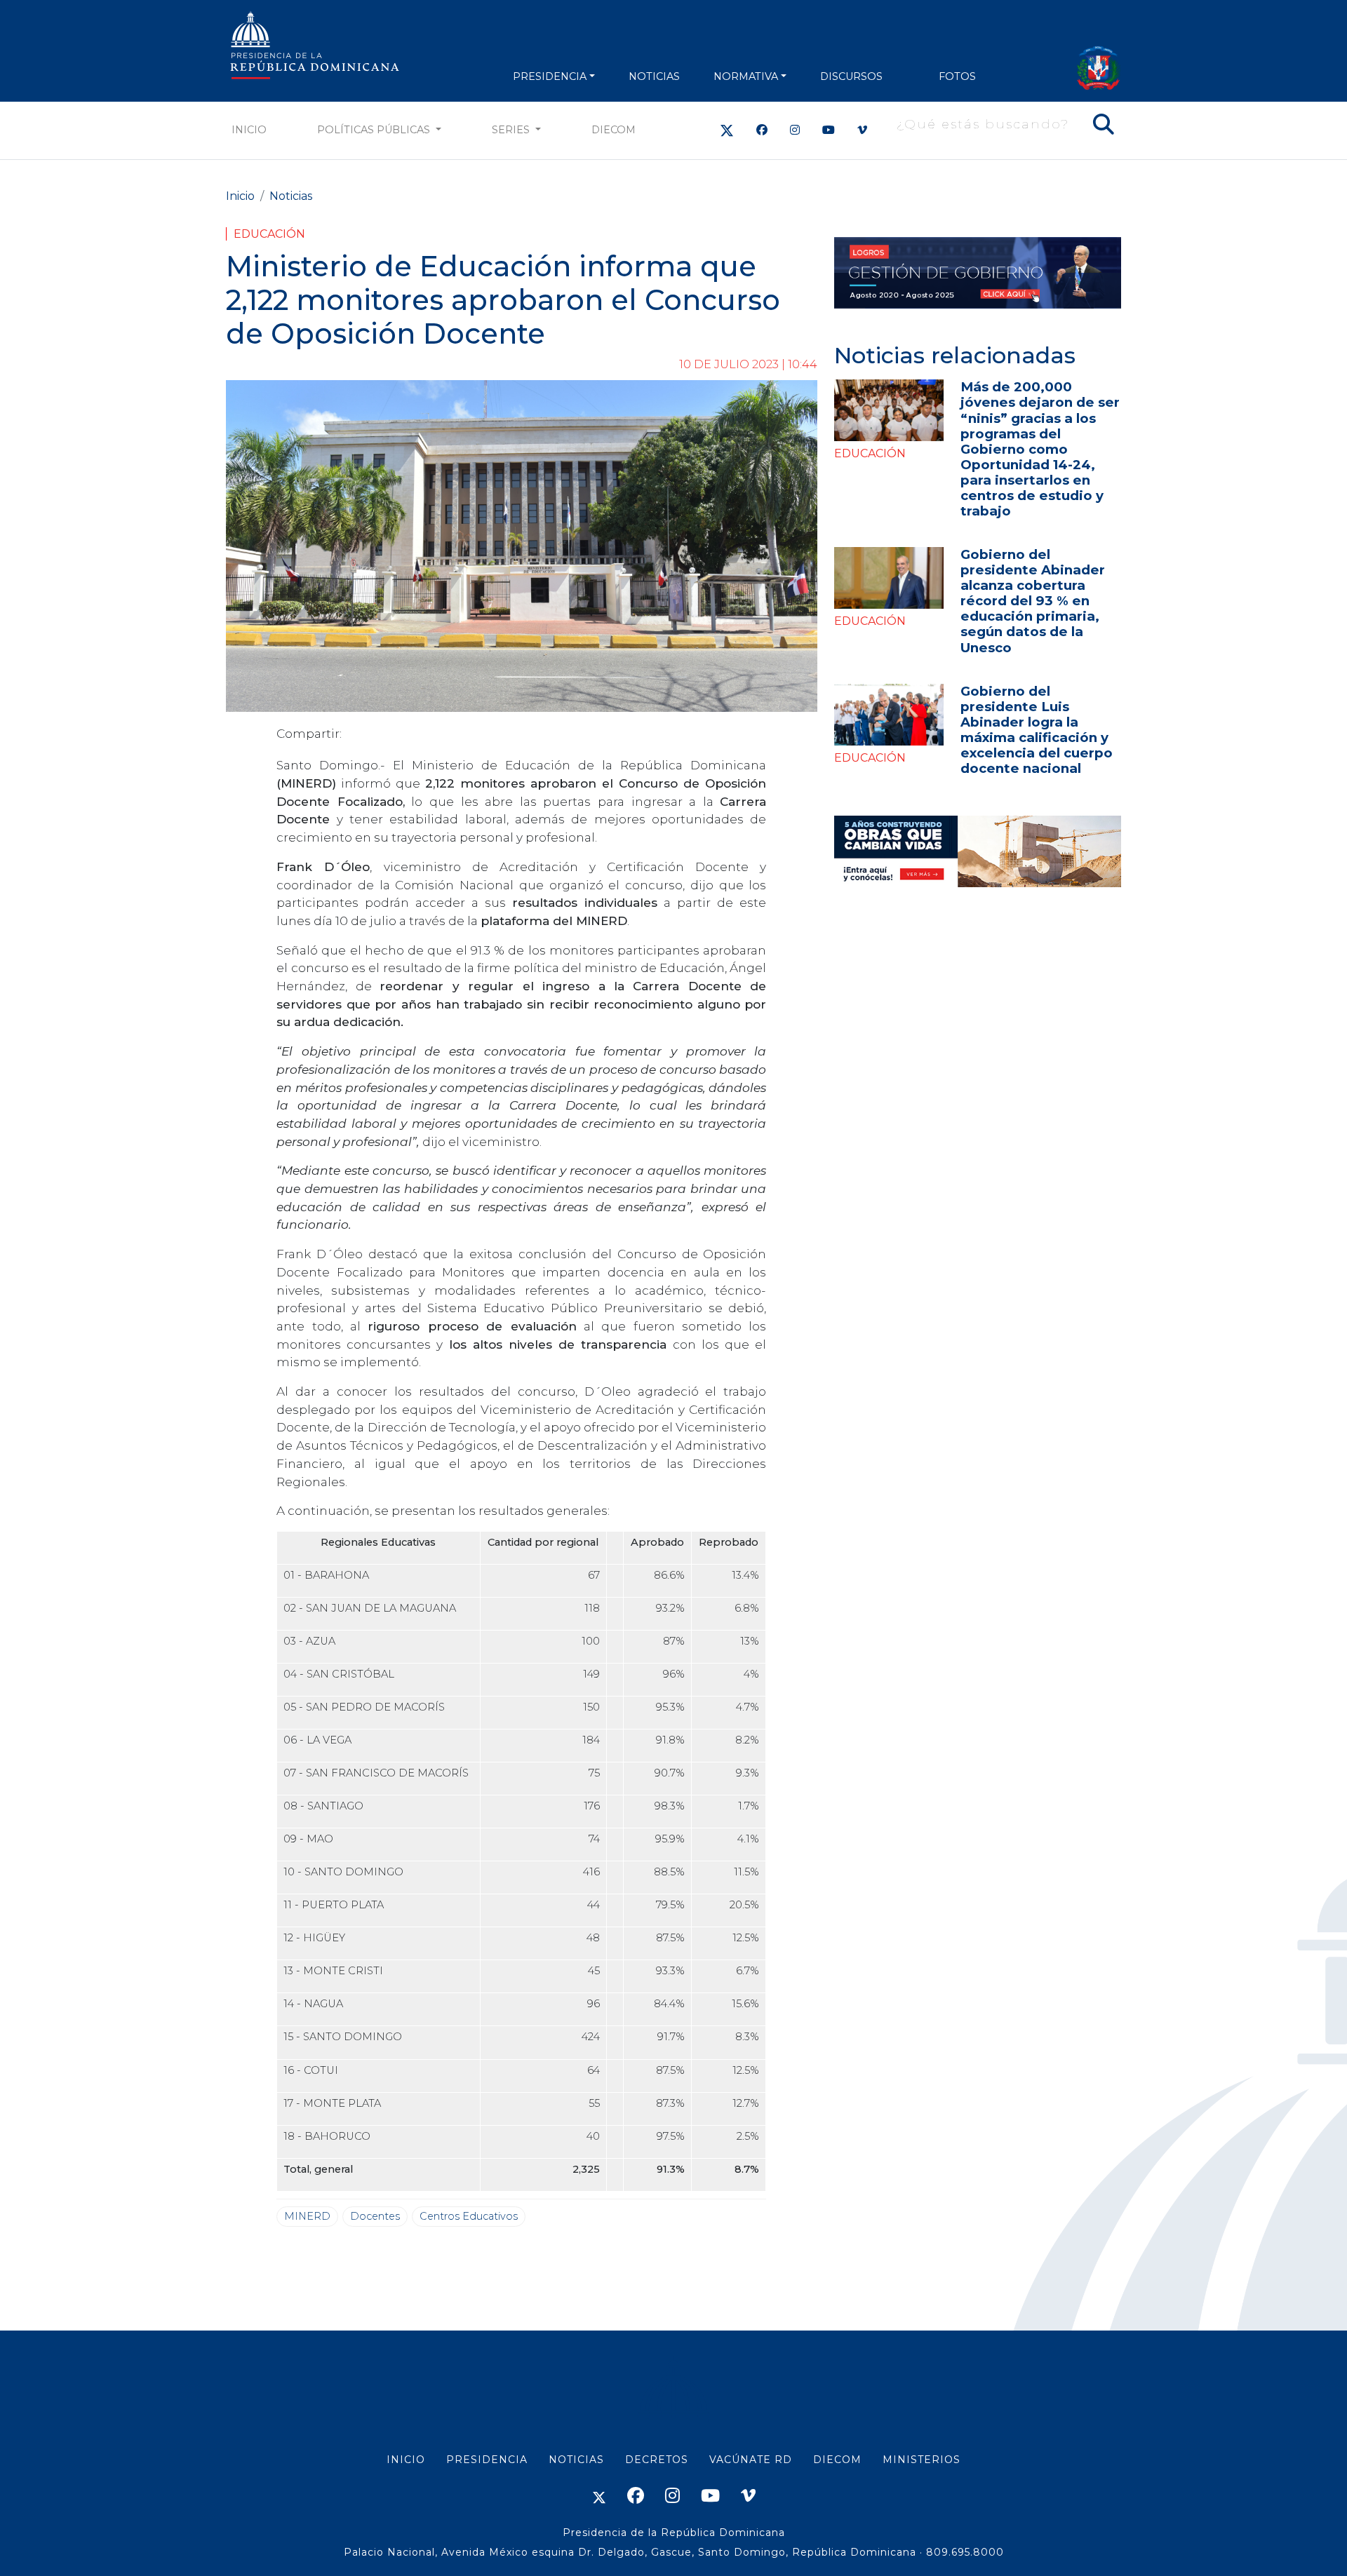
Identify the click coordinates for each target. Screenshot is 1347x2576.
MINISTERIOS (922, 2460)
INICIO (406, 2460)
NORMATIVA (746, 76)
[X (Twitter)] (727, 130)
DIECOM (614, 130)
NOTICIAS (654, 76)
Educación (269, 234)
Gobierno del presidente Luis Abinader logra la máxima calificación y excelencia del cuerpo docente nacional (1037, 730)
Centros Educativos (469, 2216)
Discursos (851, 76)
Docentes (375, 2216)
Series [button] (512, 130)
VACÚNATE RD (751, 2460)
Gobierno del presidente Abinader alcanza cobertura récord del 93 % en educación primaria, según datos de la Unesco (1033, 601)
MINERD (307, 2216)
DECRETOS (657, 2460)
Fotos (957, 76)
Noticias (291, 196)
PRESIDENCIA (550, 76)
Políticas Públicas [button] (375, 130)
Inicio (249, 130)
